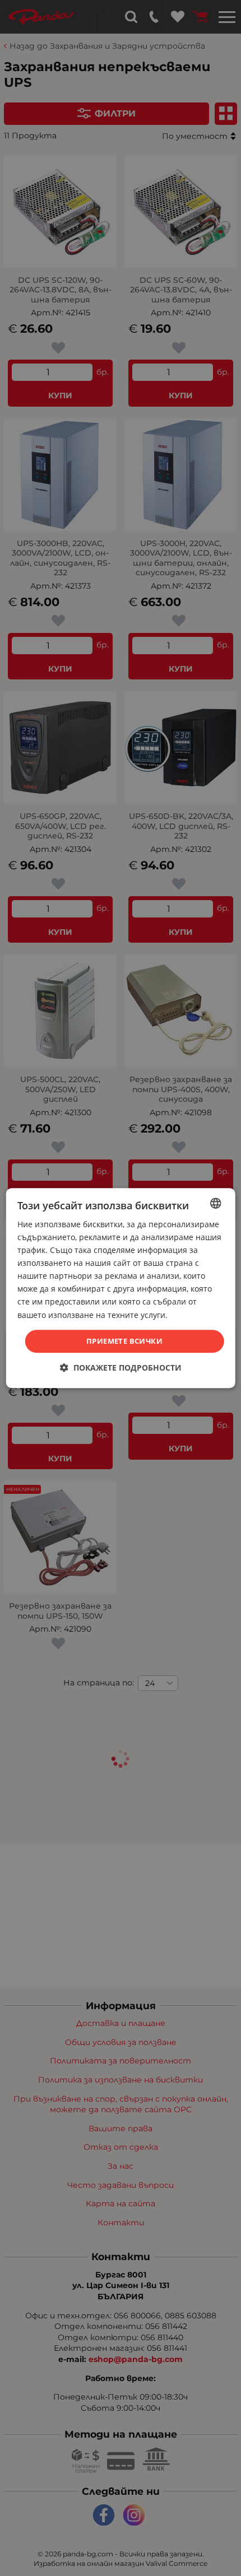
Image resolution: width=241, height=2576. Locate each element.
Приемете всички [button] (124, 1341)
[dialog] (121, 1288)
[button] (121, 1368)
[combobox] (215, 1203)
